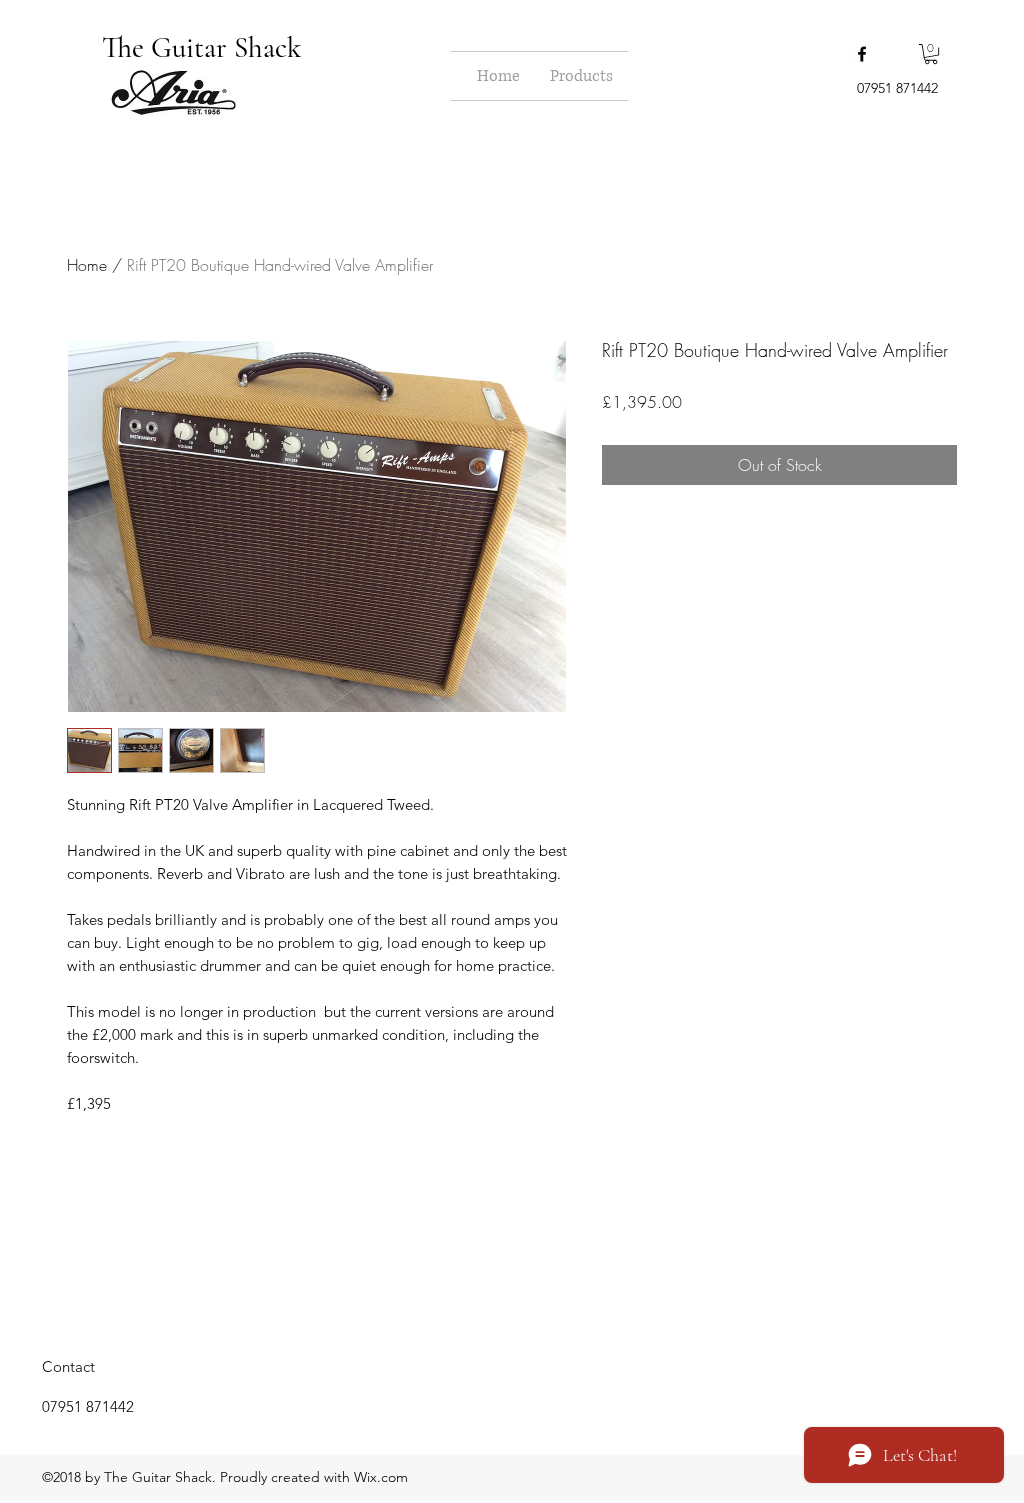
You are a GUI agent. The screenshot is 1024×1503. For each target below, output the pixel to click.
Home (87, 265)
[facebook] (862, 54)
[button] (931, 54)
